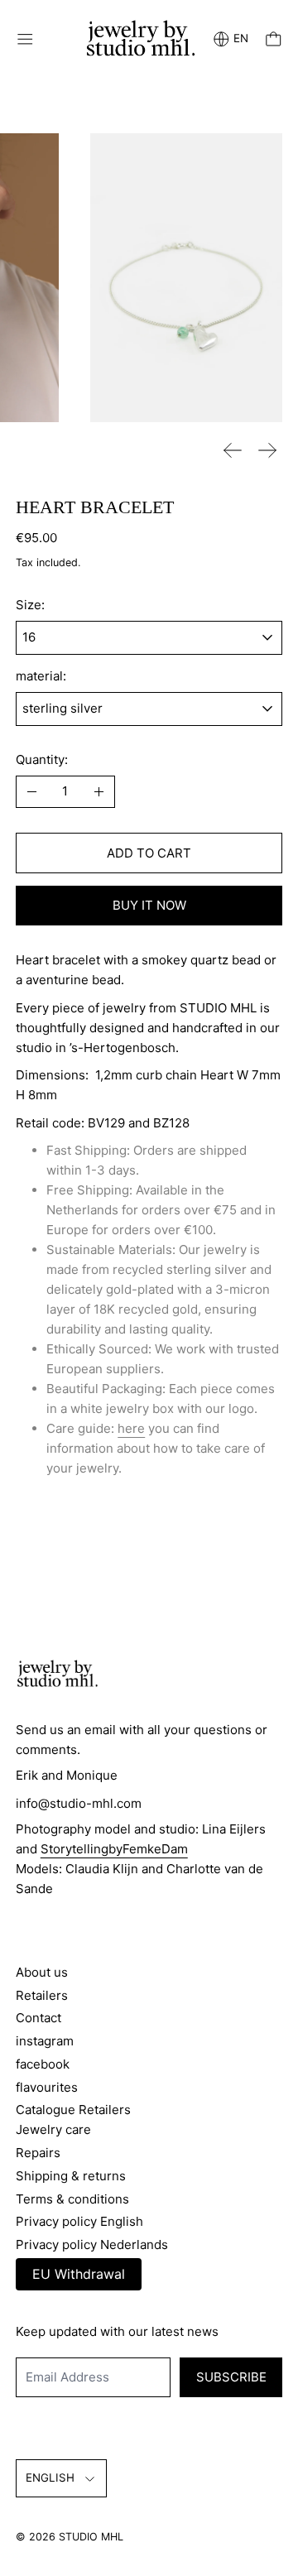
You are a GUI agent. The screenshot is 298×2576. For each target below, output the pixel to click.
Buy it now (149, 905)
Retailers (42, 1995)
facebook (43, 2064)
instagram (45, 2041)
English (50, 2477)
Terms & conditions (72, 2199)
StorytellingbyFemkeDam (114, 1849)
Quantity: (42, 759)
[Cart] (274, 39)
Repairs (38, 2153)
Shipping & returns (71, 2176)
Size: (30, 605)
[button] (187, 278)
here (131, 1428)
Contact (38, 2018)
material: (41, 676)
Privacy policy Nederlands (92, 2244)
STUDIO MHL (91, 2537)
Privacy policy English (79, 2221)
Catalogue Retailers (73, 2110)
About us (42, 1972)
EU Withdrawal (79, 2274)
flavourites (47, 2087)
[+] (99, 792)
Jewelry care (53, 2129)
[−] (32, 792)
